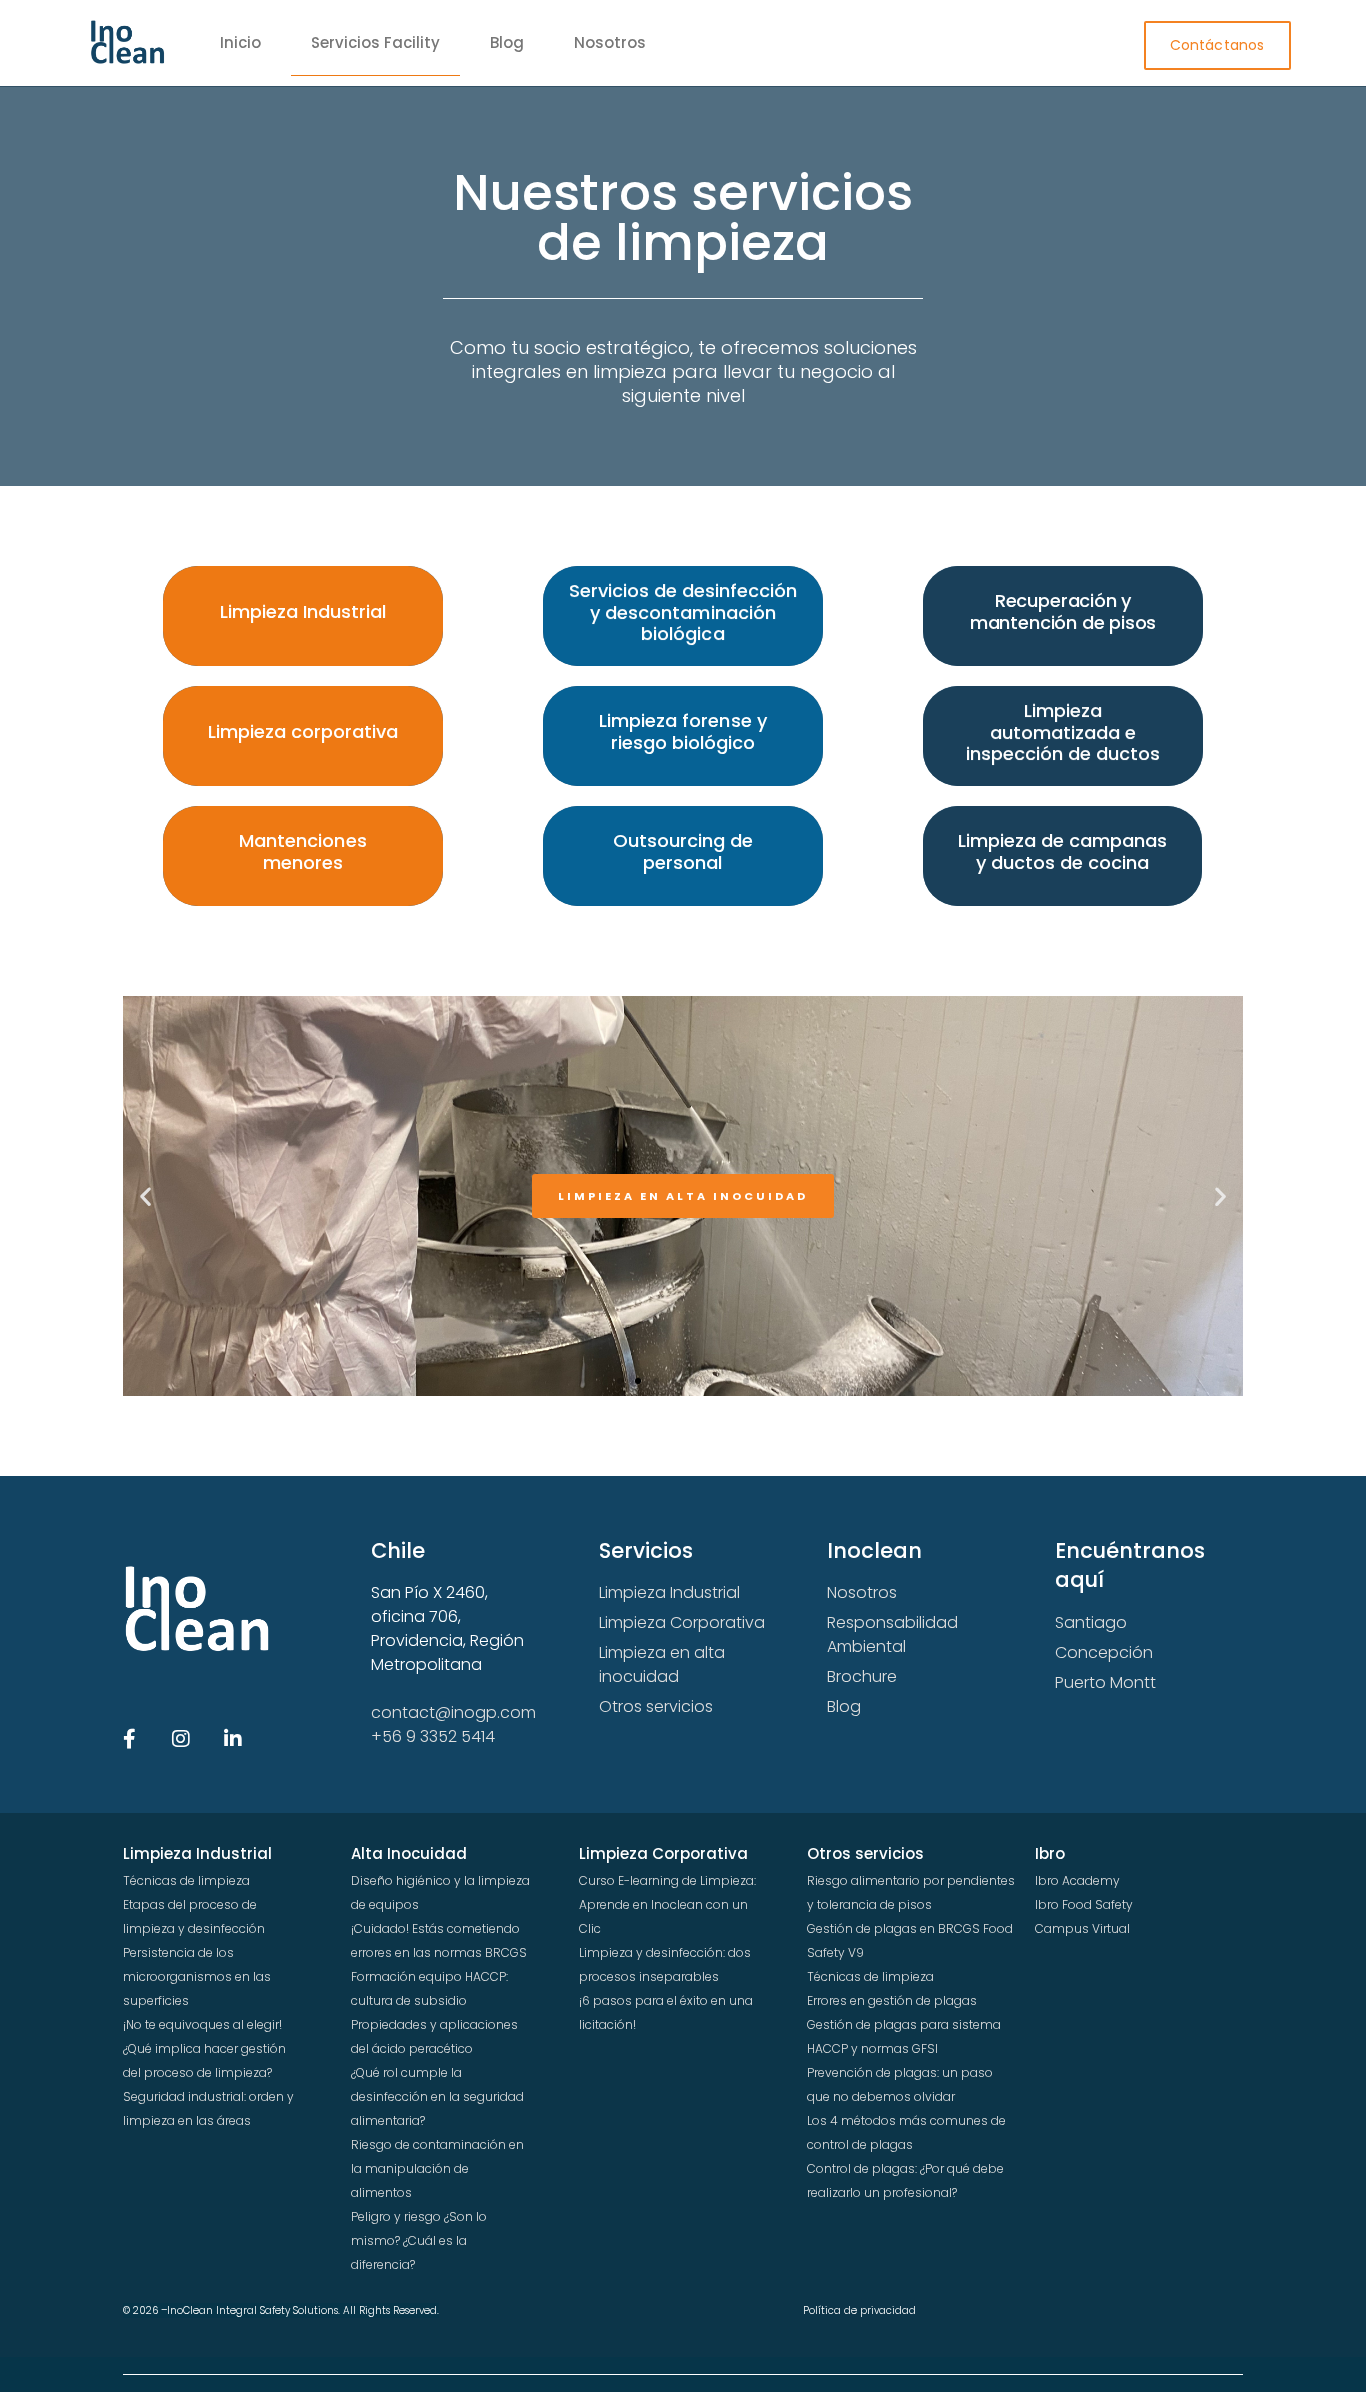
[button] (145, 1196)
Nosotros (610, 42)
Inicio (240, 42)
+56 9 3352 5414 (433, 1736)
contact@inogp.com (453, 1712)
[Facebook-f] (129, 1739)
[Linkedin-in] (233, 1739)
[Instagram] (181, 1739)
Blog (507, 42)
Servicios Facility (375, 42)
